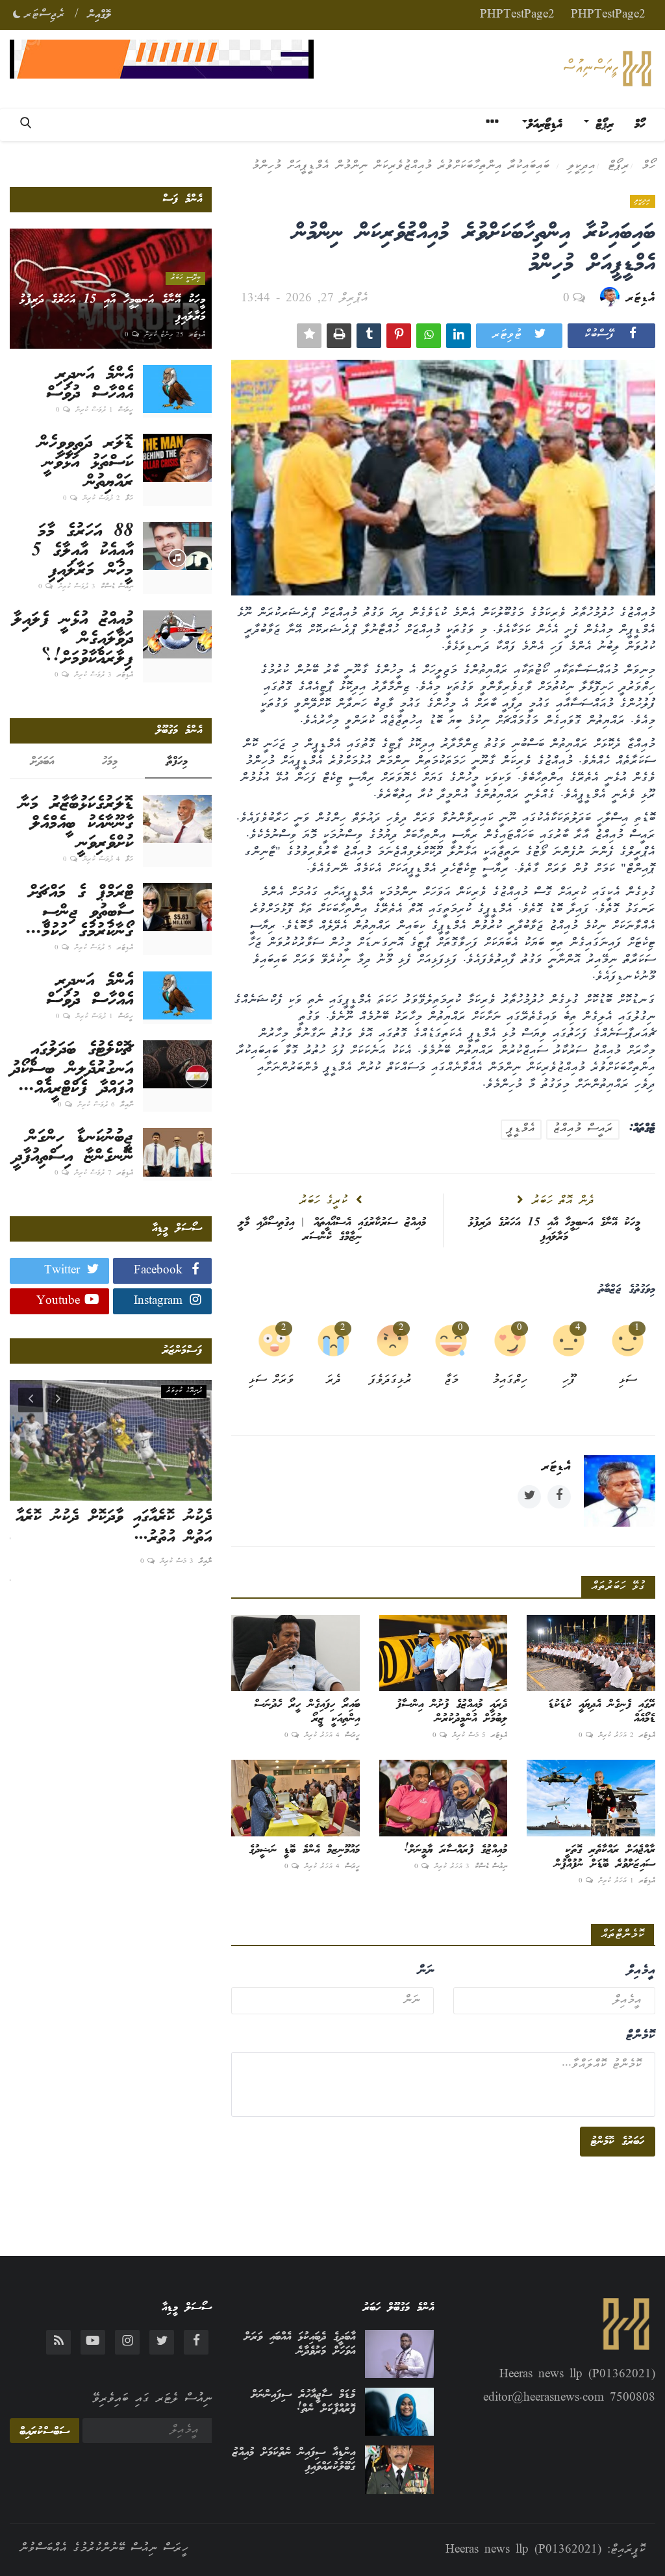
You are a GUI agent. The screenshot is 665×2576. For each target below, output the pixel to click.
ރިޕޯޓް (619, 166)
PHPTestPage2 (608, 15)
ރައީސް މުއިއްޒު (583, 1129)
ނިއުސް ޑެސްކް (491, 1867)
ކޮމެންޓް (640, 2036)
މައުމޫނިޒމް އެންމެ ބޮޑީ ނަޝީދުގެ (304, 1850)
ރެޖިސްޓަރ (44, 15)
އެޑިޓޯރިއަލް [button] (545, 125)
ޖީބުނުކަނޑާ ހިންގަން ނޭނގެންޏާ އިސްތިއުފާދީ (73, 1147)
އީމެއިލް (641, 1971)
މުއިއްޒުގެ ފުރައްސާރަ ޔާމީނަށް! (456, 1850)
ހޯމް (640, 125)
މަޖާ (451, 1381)
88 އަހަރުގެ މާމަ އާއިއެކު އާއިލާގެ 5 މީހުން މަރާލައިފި (82, 551)
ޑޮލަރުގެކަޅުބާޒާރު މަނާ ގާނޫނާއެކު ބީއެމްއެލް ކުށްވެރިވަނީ (76, 824)
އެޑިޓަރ (641, 299)
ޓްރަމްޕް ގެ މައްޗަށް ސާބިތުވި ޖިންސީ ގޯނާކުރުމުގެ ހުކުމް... (80, 912)
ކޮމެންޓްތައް (622, 1935)
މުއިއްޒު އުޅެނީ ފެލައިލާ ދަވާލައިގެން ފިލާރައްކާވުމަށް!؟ (73, 640)
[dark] (17, 12)
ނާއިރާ (127, 1105)
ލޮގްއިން (100, 15)
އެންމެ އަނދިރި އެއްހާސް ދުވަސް (90, 384)
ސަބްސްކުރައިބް (44, 2432)
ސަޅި (628, 1381)
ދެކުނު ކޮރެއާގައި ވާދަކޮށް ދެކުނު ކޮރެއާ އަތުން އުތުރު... (114, 1528)
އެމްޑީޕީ (521, 1129)
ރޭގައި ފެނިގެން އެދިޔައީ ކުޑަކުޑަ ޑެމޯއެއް (602, 1712)
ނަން (425, 1971)
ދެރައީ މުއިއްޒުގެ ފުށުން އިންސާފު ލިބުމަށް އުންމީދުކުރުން (452, 1712)
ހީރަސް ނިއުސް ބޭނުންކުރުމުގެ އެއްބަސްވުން (104, 2549)
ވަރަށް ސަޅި (271, 1381)
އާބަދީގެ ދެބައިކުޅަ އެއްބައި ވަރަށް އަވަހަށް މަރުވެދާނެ (299, 2344)
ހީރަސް (352, 1736)
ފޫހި (569, 1381)
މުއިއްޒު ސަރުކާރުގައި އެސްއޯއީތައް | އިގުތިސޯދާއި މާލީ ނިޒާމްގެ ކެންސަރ (332, 1230)
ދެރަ (333, 1381)
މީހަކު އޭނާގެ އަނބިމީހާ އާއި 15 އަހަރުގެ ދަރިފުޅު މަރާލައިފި (554, 1230)
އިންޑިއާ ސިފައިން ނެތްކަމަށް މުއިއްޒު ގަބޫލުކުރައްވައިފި (294, 2460)
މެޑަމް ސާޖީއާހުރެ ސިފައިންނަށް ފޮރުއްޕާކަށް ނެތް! (303, 2402)
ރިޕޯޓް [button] (601, 125)
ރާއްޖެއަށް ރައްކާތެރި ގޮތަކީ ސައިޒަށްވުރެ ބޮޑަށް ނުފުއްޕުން (605, 1857)
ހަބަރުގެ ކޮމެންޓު (618, 2142)
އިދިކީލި (582, 166)
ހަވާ (129, 499)
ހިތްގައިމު (510, 1381)
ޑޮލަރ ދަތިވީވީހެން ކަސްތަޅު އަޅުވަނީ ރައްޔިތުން (86, 463)
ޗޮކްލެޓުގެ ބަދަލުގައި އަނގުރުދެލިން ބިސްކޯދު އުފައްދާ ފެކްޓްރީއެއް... (72, 1069)
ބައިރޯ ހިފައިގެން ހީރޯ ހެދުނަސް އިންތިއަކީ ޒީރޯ (307, 1712)
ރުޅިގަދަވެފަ (391, 1381)
